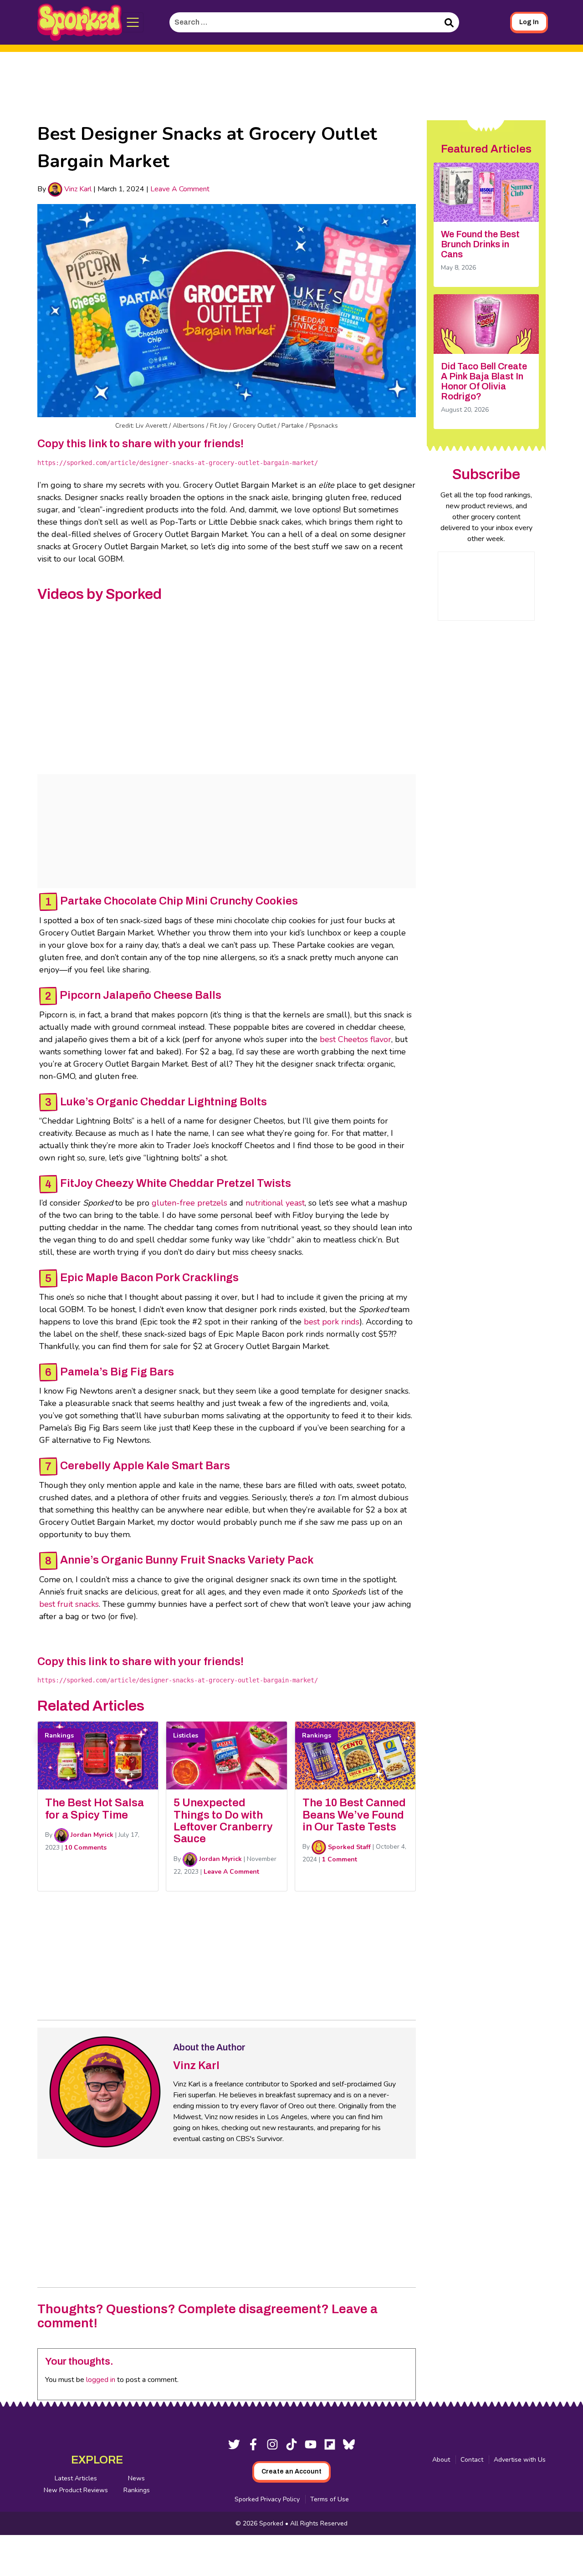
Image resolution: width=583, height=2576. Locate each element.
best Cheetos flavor (355, 1039)
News (136, 2478)
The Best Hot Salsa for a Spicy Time (95, 1809)
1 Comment (340, 1859)
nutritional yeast (275, 1203)
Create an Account (291, 2471)
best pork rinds (332, 1322)
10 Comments (86, 1848)
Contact (472, 2460)
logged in (101, 2380)
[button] (133, 22)
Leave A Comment (180, 189)
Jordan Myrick (91, 1835)
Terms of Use (330, 2499)
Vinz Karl (77, 189)
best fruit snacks (69, 1604)
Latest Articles (76, 2478)
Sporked (272, 2523)
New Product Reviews (76, 2490)
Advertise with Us (520, 2460)
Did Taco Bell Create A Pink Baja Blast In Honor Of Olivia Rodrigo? (484, 381)
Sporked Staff (348, 1847)
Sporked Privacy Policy (267, 2499)
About (441, 2460)
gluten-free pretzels (189, 1203)
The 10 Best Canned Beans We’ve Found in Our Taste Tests (354, 1815)
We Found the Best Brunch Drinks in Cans (480, 244)
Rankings (137, 2490)
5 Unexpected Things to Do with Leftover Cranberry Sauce (223, 1821)
